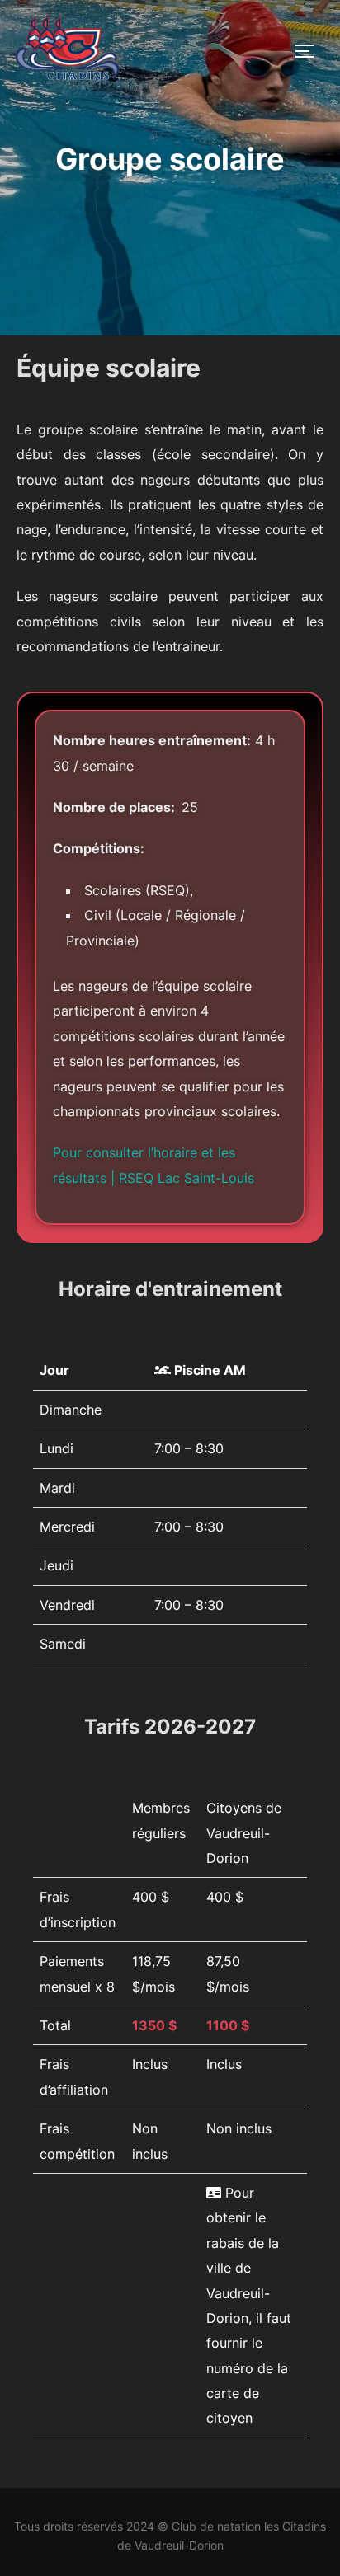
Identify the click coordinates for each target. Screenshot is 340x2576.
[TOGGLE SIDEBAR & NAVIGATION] (310, 51)
